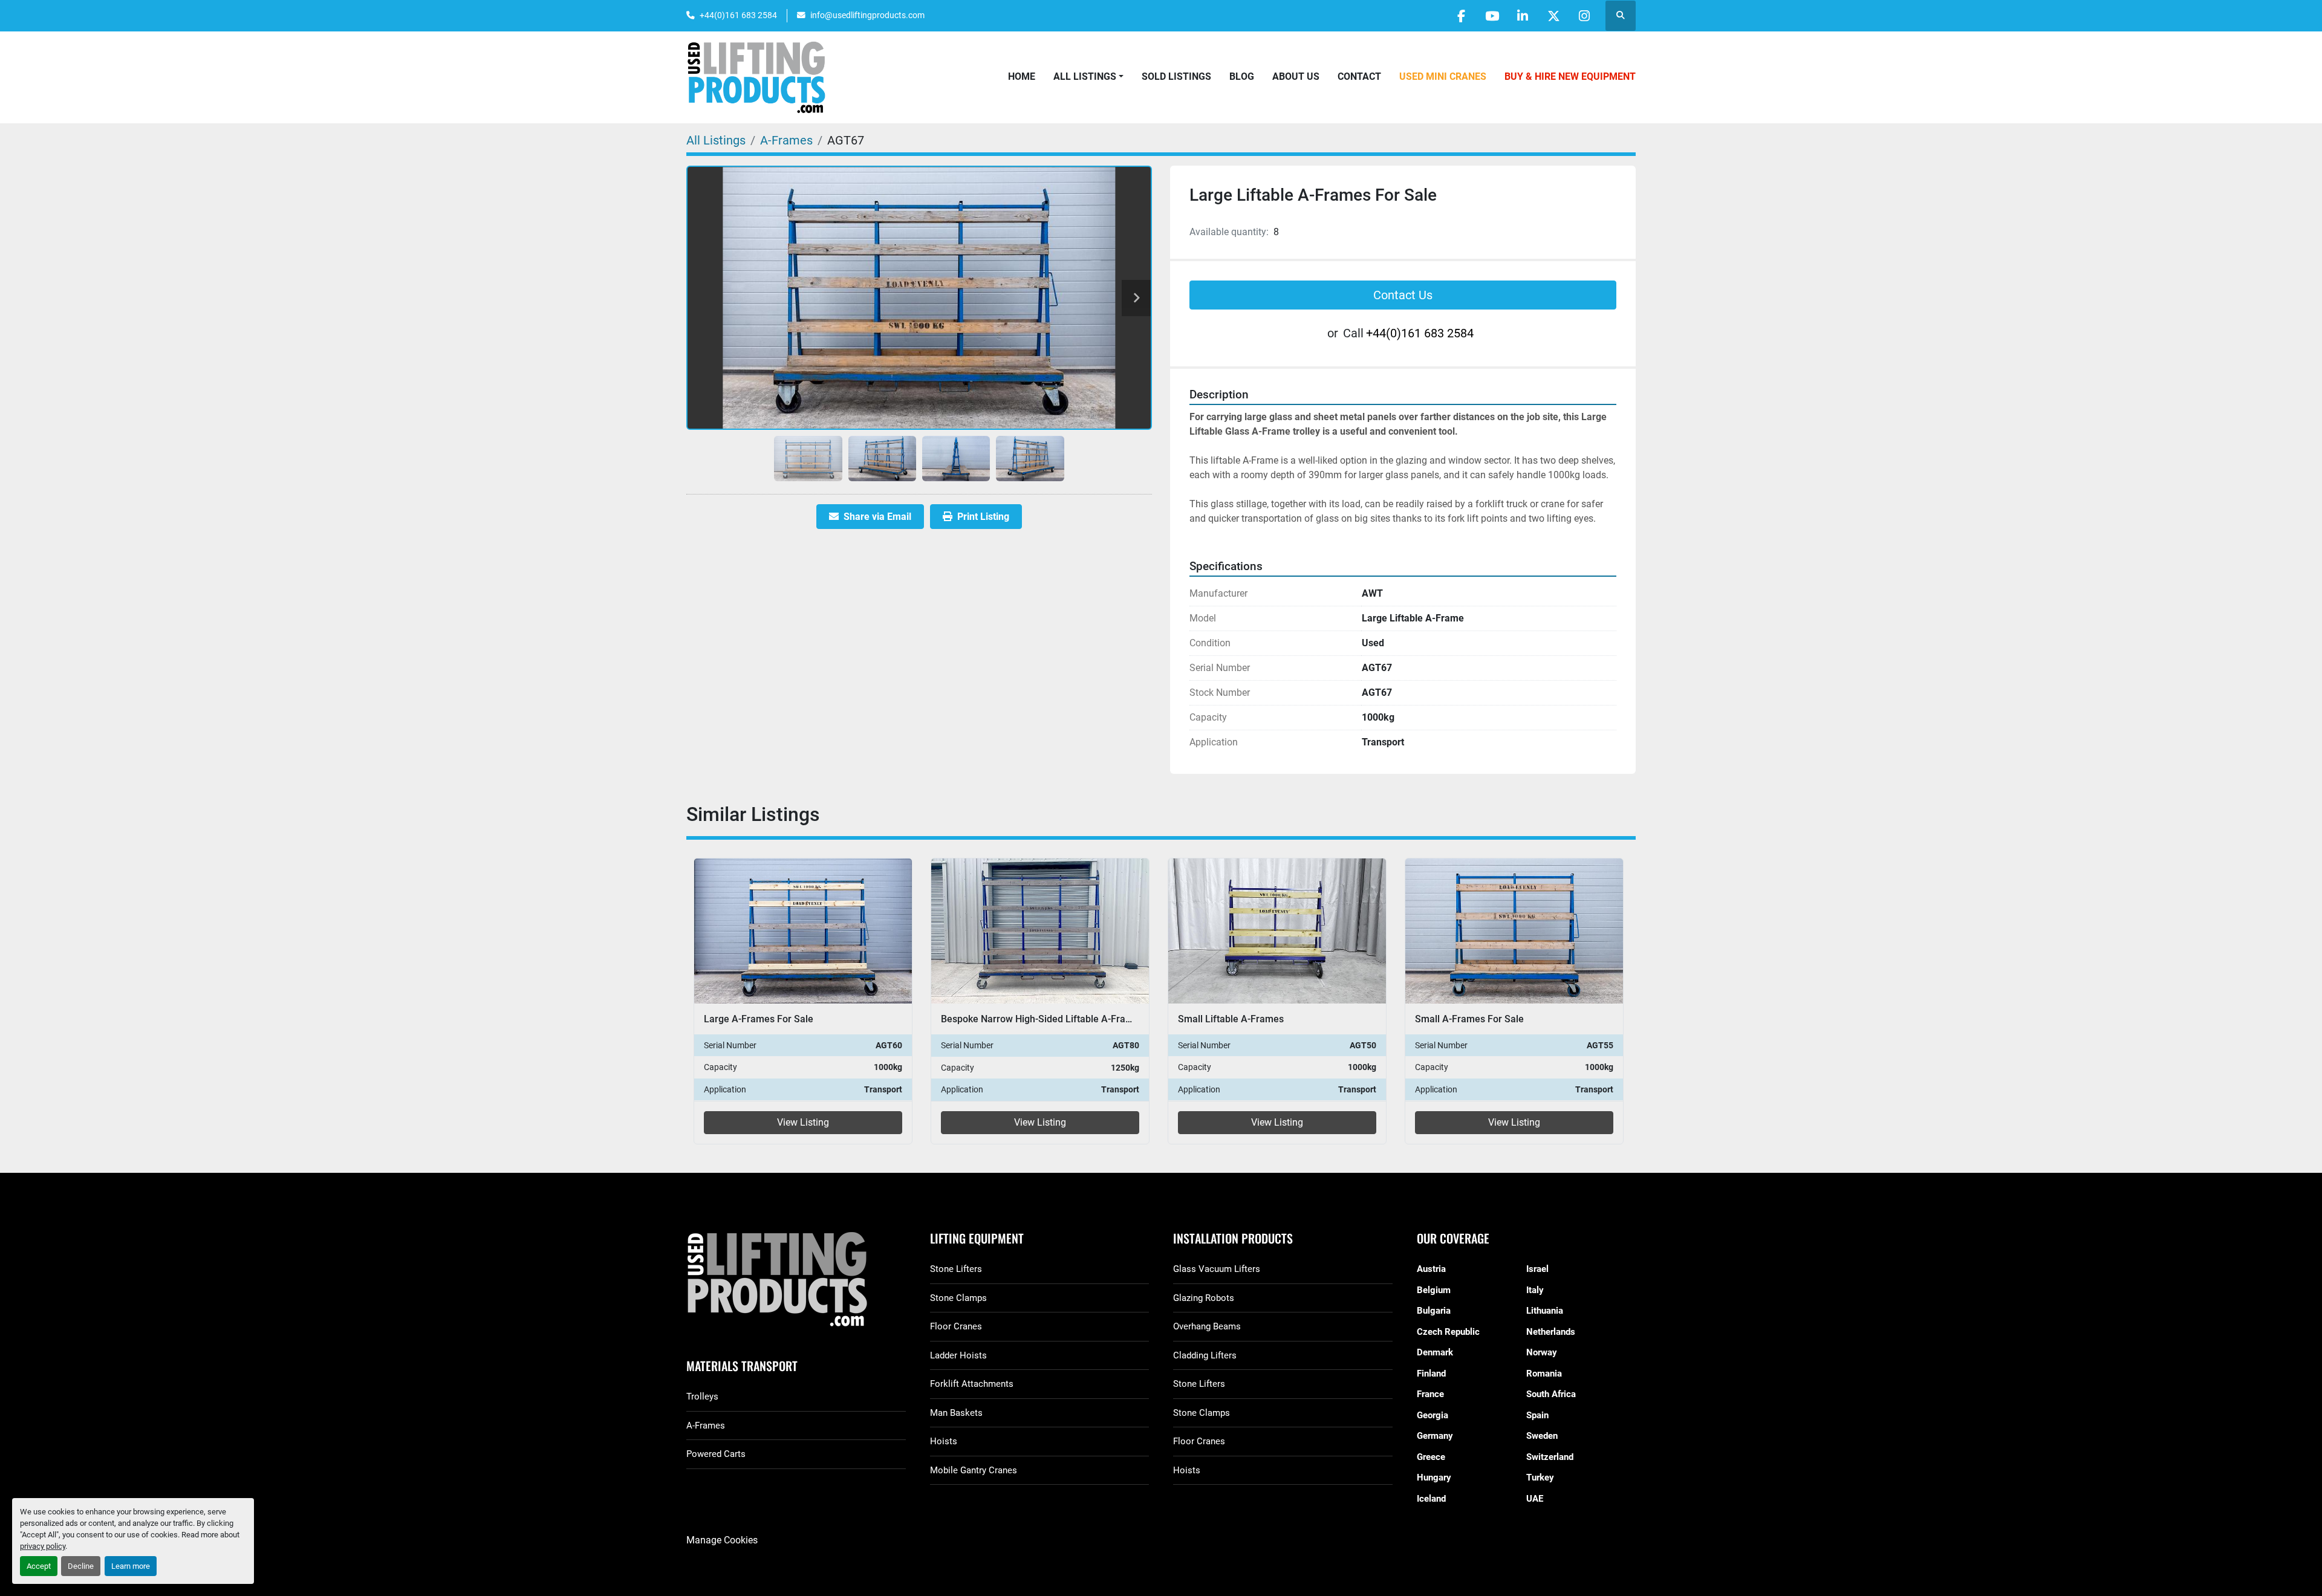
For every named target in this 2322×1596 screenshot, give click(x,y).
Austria (1431, 1269)
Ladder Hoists (958, 1355)
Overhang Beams (1207, 1326)
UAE (1535, 1499)
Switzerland (1550, 1457)
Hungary (1434, 1478)
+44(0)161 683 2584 (738, 15)
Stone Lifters (956, 1269)
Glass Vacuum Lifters (1217, 1269)
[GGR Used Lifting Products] (796, 1280)
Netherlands (1551, 1332)
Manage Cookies (722, 1540)
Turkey (1540, 1478)
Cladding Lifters (1205, 1355)
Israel (1537, 1269)
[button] (1088, 77)
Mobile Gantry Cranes (974, 1470)
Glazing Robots (1204, 1298)
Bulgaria (1434, 1311)
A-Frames (706, 1426)
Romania (1544, 1374)
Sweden (1542, 1436)
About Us (1296, 76)
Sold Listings (1176, 76)
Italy (1535, 1290)
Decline (81, 1566)
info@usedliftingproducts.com (867, 15)
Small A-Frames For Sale (1469, 1019)
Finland (1431, 1374)
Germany (1435, 1436)
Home (1022, 76)
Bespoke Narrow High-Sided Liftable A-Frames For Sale (1062, 1019)
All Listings (1085, 76)
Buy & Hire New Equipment (1570, 76)
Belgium (1434, 1290)
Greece (1431, 1457)
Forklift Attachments (972, 1384)
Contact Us (1403, 295)
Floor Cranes (956, 1326)
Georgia (1433, 1415)
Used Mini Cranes (1443, 76)
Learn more (131, 1566)
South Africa (1551, 1394)
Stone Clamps (958, 1298)
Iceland (1431, 1499)
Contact (1359, 76)
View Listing (803, 1122)
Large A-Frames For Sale (759, 1019)
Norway (1542, 1352)
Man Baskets (956, 1413)
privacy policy (43, 1546)
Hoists (944, 1441)
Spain (1537, 1415)
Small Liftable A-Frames (1231, 1019)
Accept (39, 1566)
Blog (1242, 76)
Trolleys (702, 1396)
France (1430, 1394)
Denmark (1435, 1352)
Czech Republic (1448, 1332)
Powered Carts (716, 1454)
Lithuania (1545, 1311)
